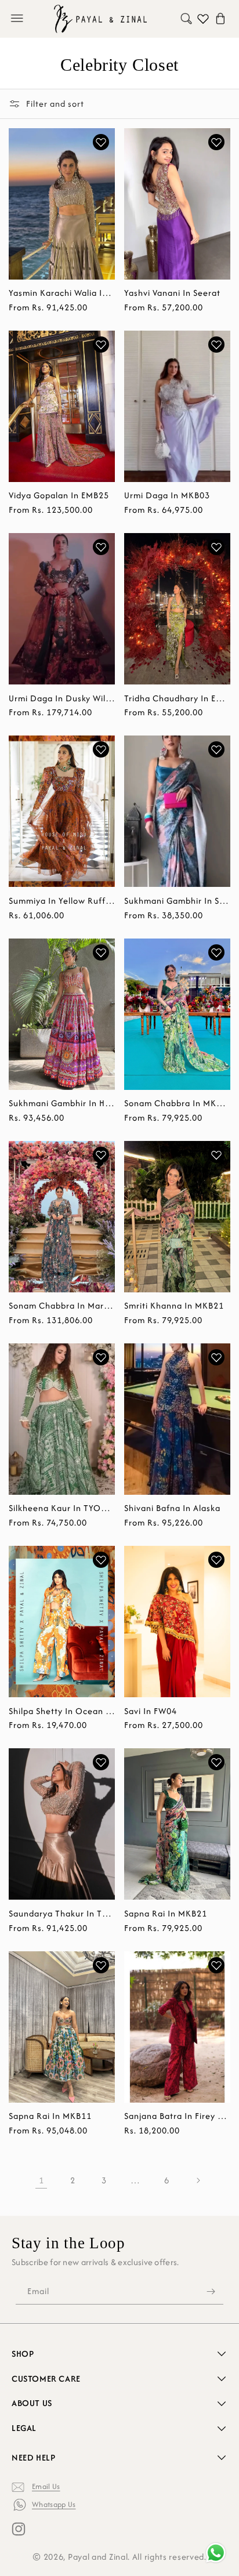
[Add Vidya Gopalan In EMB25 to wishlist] (101, 345)
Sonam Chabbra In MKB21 (177, 1103)
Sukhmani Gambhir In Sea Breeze (177, 901)
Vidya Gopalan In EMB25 (59, 495)
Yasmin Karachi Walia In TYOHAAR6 (62, 293)
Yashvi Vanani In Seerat (172, 293)
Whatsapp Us (54, 2504)
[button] (17, 19)
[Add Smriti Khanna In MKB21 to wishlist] (216, 1155)
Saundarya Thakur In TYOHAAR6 (62, 1914)
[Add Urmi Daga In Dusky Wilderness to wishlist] (101, 547)
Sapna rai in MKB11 (50, 2116)
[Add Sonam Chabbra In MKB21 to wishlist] (216, 952)
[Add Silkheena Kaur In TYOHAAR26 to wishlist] (101, 1357)
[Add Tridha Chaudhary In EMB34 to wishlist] (216, 547)
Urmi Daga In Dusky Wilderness (62, 698)
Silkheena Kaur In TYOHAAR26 (62, 1508)
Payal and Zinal (98, 2557)
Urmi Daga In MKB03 (167, 495)
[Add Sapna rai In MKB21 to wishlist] (216, 1762)
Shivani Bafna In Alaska (172, 1508)
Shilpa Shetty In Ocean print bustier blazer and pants (62, 1711)
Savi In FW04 (151, 1711)
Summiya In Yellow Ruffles (62, 901)
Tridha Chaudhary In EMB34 (177, 698)
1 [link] (41, 2180)
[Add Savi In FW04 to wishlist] (216, 1560)
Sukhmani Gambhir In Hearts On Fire (62, 1103)
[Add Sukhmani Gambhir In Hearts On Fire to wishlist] (101, 952)
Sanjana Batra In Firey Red (177, 2116)
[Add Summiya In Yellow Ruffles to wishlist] (101, 749)
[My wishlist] (203, 19)
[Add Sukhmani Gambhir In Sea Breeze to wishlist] (216, 749)
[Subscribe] (211, 2291)
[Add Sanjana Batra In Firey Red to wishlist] (216, 1965)
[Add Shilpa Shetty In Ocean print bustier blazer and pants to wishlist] (101, 1560)
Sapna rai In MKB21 (166, 1914)
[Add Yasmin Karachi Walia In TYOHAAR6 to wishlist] (101, 142)
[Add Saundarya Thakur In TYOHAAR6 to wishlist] (101, 1762)
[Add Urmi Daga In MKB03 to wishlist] (216, 345)
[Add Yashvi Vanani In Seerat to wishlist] (216, 142)
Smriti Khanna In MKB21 (174, 1306)
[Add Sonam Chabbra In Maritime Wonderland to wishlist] (101, 1155)
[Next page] (198, 2180)
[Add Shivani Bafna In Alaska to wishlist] (216, 1357)
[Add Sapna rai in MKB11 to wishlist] (101, 1965)
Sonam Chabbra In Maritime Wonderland (62, 1306)
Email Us (46, 2486)
